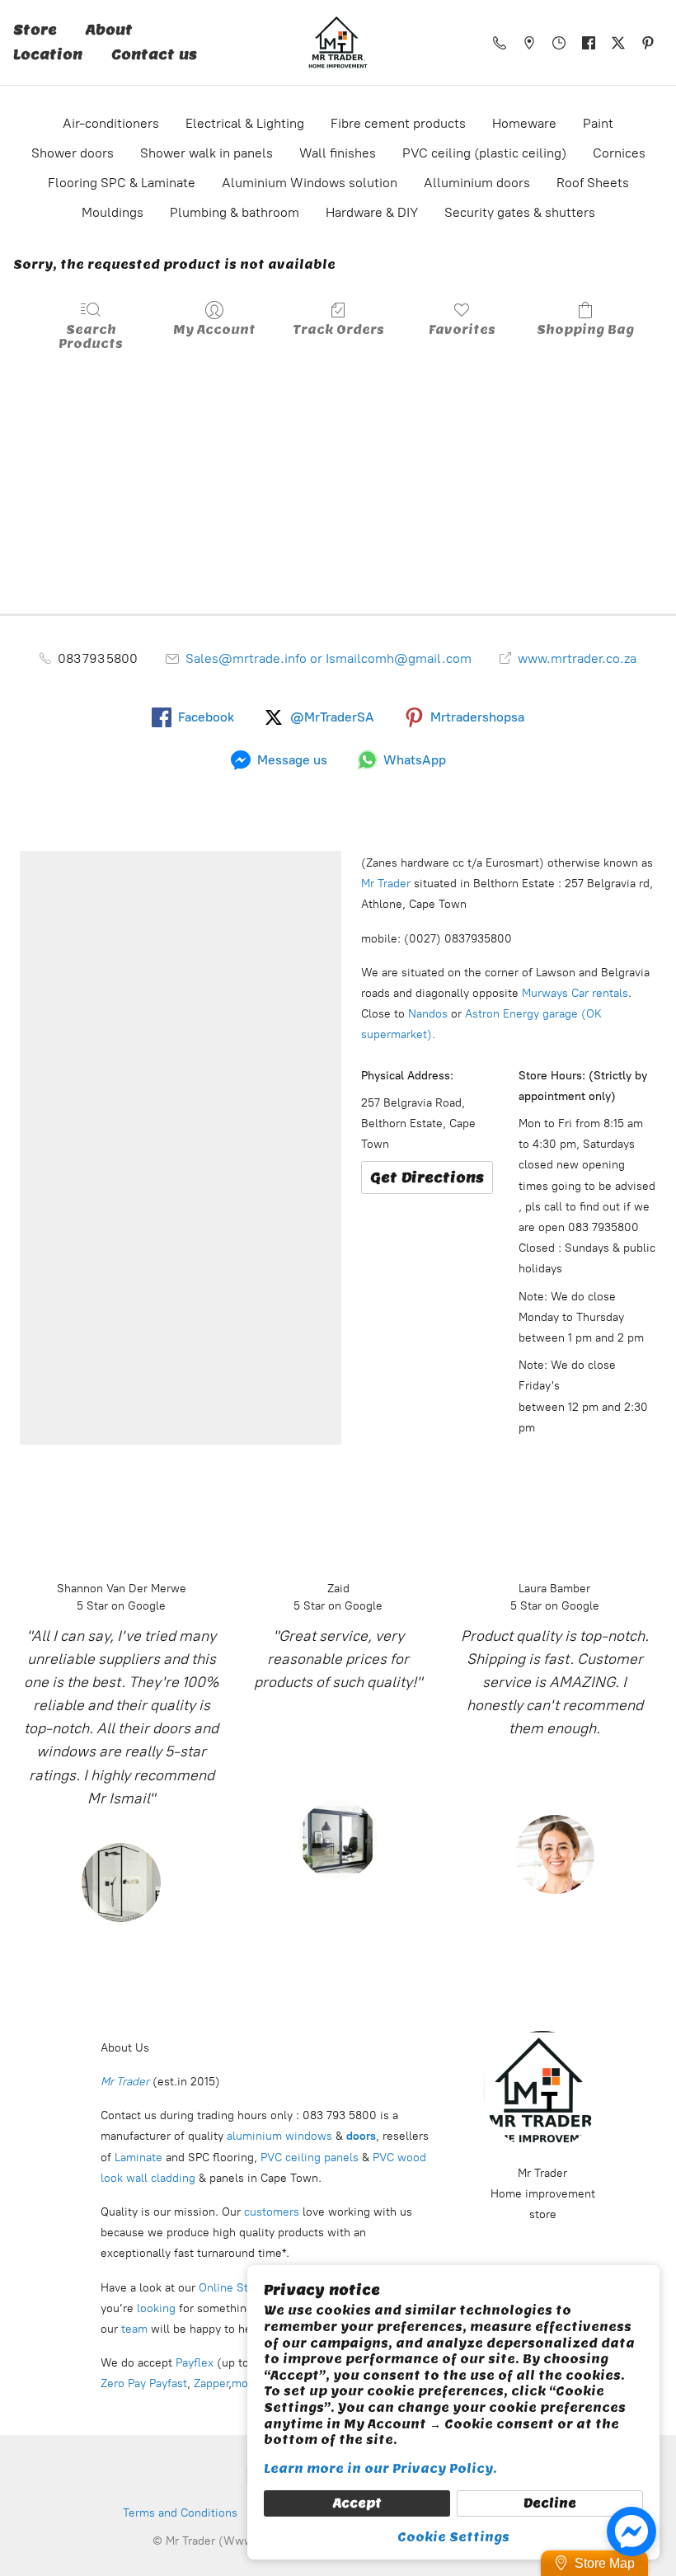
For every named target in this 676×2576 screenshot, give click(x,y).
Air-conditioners (111, 123)
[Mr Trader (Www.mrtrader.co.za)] (338, 42)
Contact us (154, 55)
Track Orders (338, 330)
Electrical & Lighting (245, 123)
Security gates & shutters (520, 212)
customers (270, 2212)
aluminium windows (281, 2136)
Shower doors (73, 153)
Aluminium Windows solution (310, 183)
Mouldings (113, 212)
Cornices (619, 153)
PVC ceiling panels (311, 2158)
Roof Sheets (593, 183)
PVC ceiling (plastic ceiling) (484, 153)
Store (35, 30)
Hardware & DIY (372, 212)
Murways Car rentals (573, 993)
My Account (214, 330)
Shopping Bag (585, 330)
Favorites (462, 330)
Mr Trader (386, 884)
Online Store (232, 2288)
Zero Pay (123, 2383)
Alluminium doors (477, 183)
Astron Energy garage (520, 1014)
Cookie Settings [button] (453, 2537)
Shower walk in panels (207, 153)
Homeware (524, 123)
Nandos (428, 1014)
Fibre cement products (398, 123)
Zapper (211, 2383)
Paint (598, 123)
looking (156, 2308)
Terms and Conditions (180, 2513)
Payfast (168, 2383)
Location (48, 55)
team (134, 2329)
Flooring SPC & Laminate (122, 183)
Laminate (137, 2158)
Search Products (91, 337)
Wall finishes (338, 153)
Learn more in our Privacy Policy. (380, 2469)
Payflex (195, 2363)
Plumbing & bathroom (235, 212)
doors (361, 2136)
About (109, 30)
